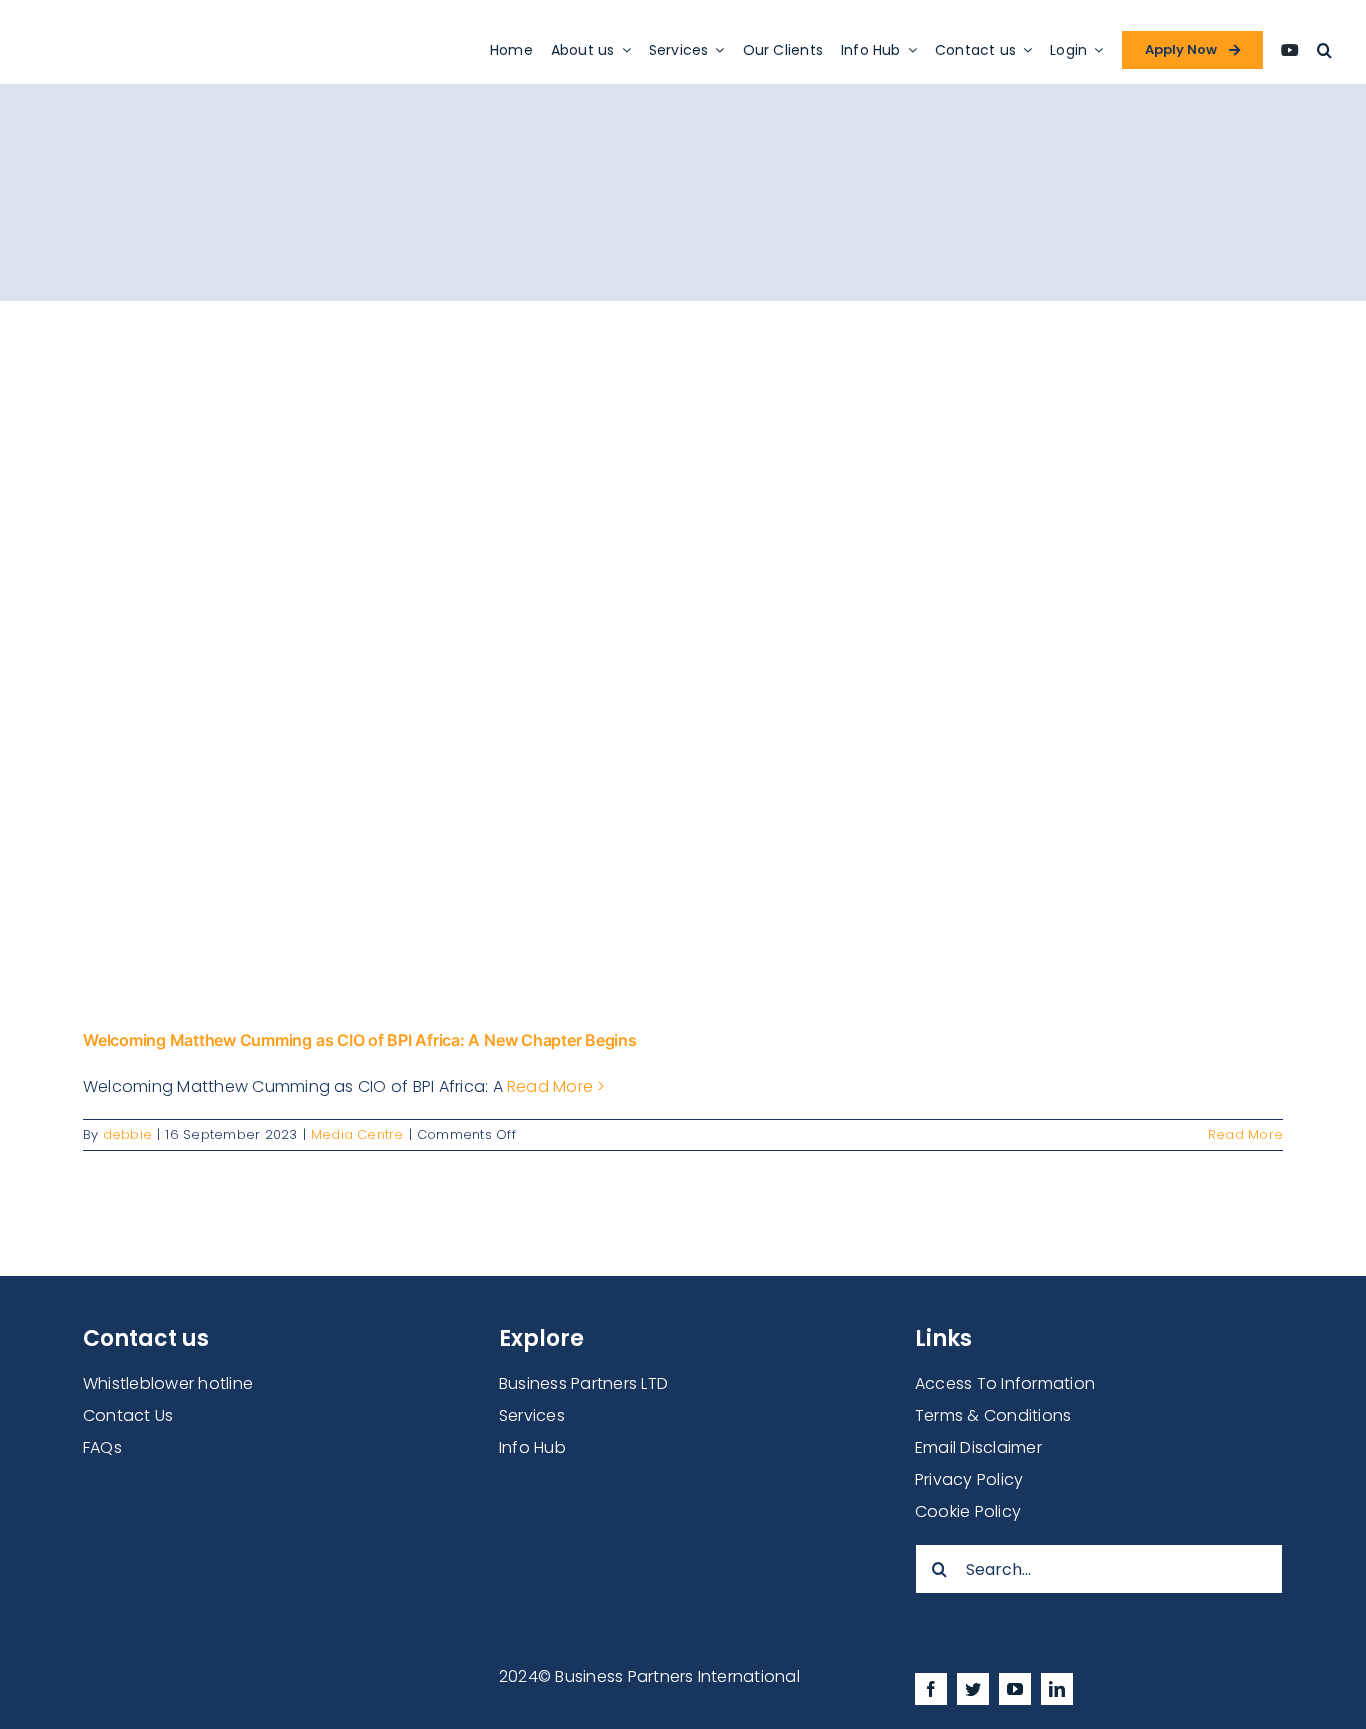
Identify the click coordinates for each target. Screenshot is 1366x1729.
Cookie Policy (968, 1511)
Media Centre (357, 1134)
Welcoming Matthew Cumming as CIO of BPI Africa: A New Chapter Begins (360, 1040)
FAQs (102, 1447)
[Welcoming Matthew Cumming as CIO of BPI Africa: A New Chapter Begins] (683, 651)
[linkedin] (1057, 1689)
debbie (127, 1134)
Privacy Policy (969, 1479)
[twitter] (973, 1689)
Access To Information (1005, 1383)
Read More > (556, 1086)
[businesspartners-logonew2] (175, 29)
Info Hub (532, 1447)
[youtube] (1015, 1689)
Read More (1245, 1134)
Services (532, 1415)
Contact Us (128, 1415)
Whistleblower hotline (168, 1383)
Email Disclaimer (978, 1447)
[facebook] (931, 1689)
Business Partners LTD (583, 1383)
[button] (1324, 50)
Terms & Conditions (993, 1415)
